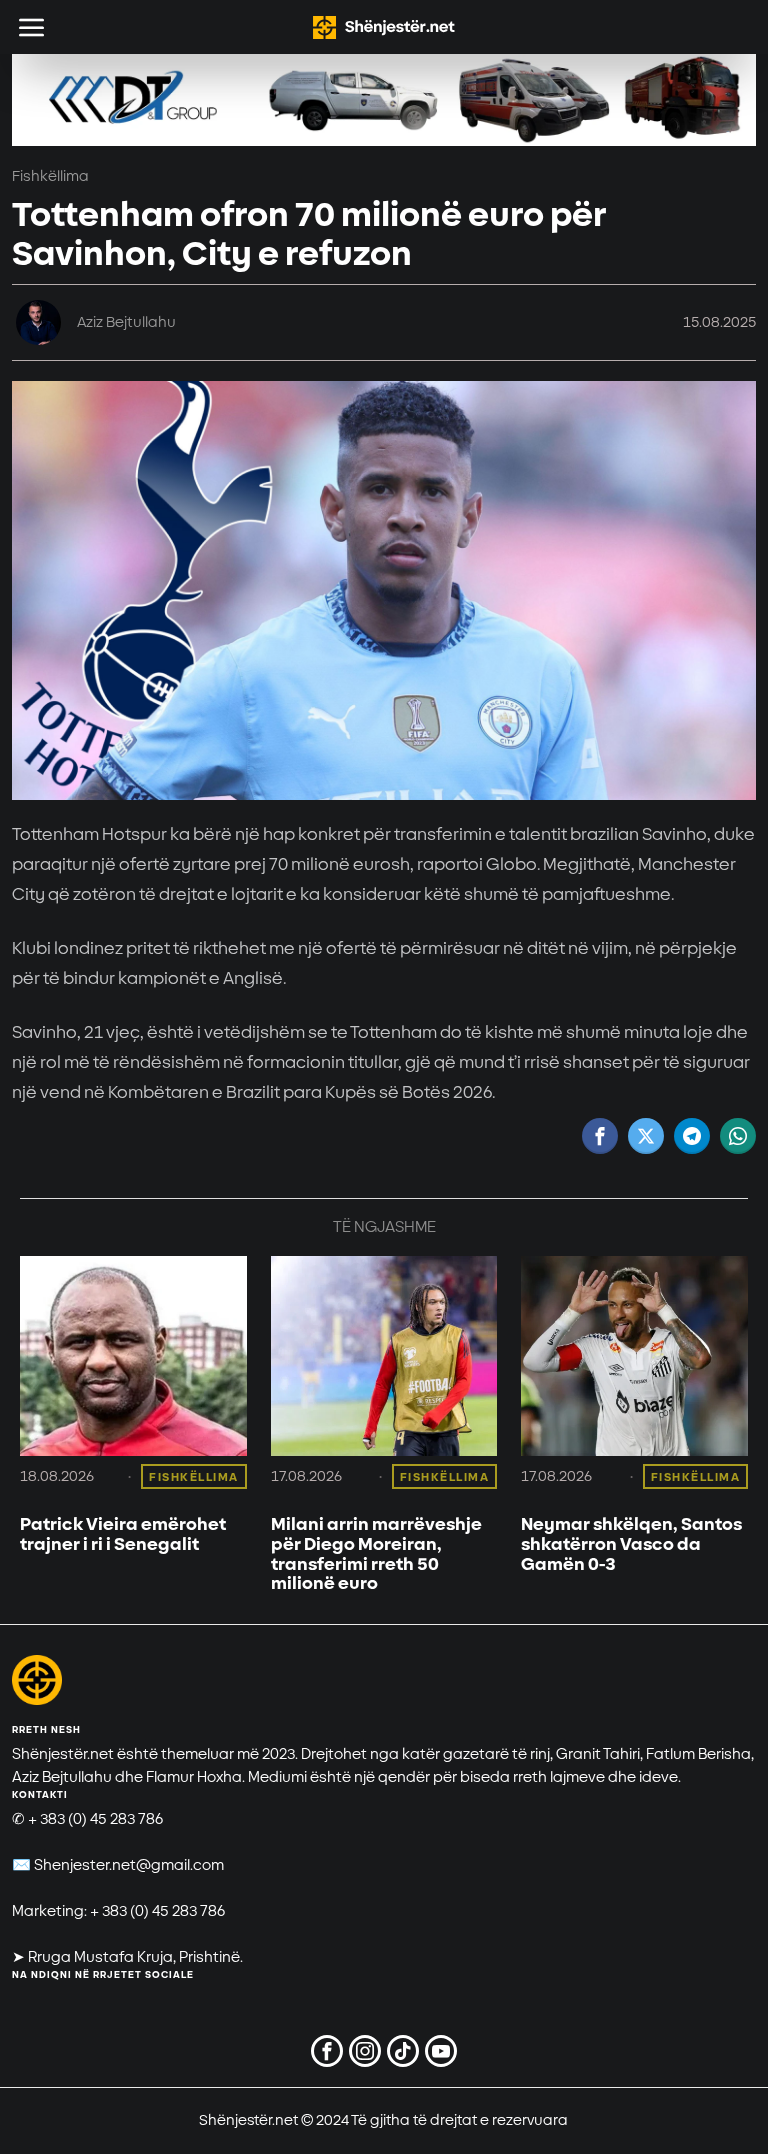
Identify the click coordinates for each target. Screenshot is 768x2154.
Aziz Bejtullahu (126, 322)
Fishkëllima (50, 176)
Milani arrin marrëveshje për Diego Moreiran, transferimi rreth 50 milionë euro (376, 1554)
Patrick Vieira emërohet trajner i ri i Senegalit (123, 1535)
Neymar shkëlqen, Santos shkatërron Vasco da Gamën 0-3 (631, 1544)
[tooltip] (600, 1136)
